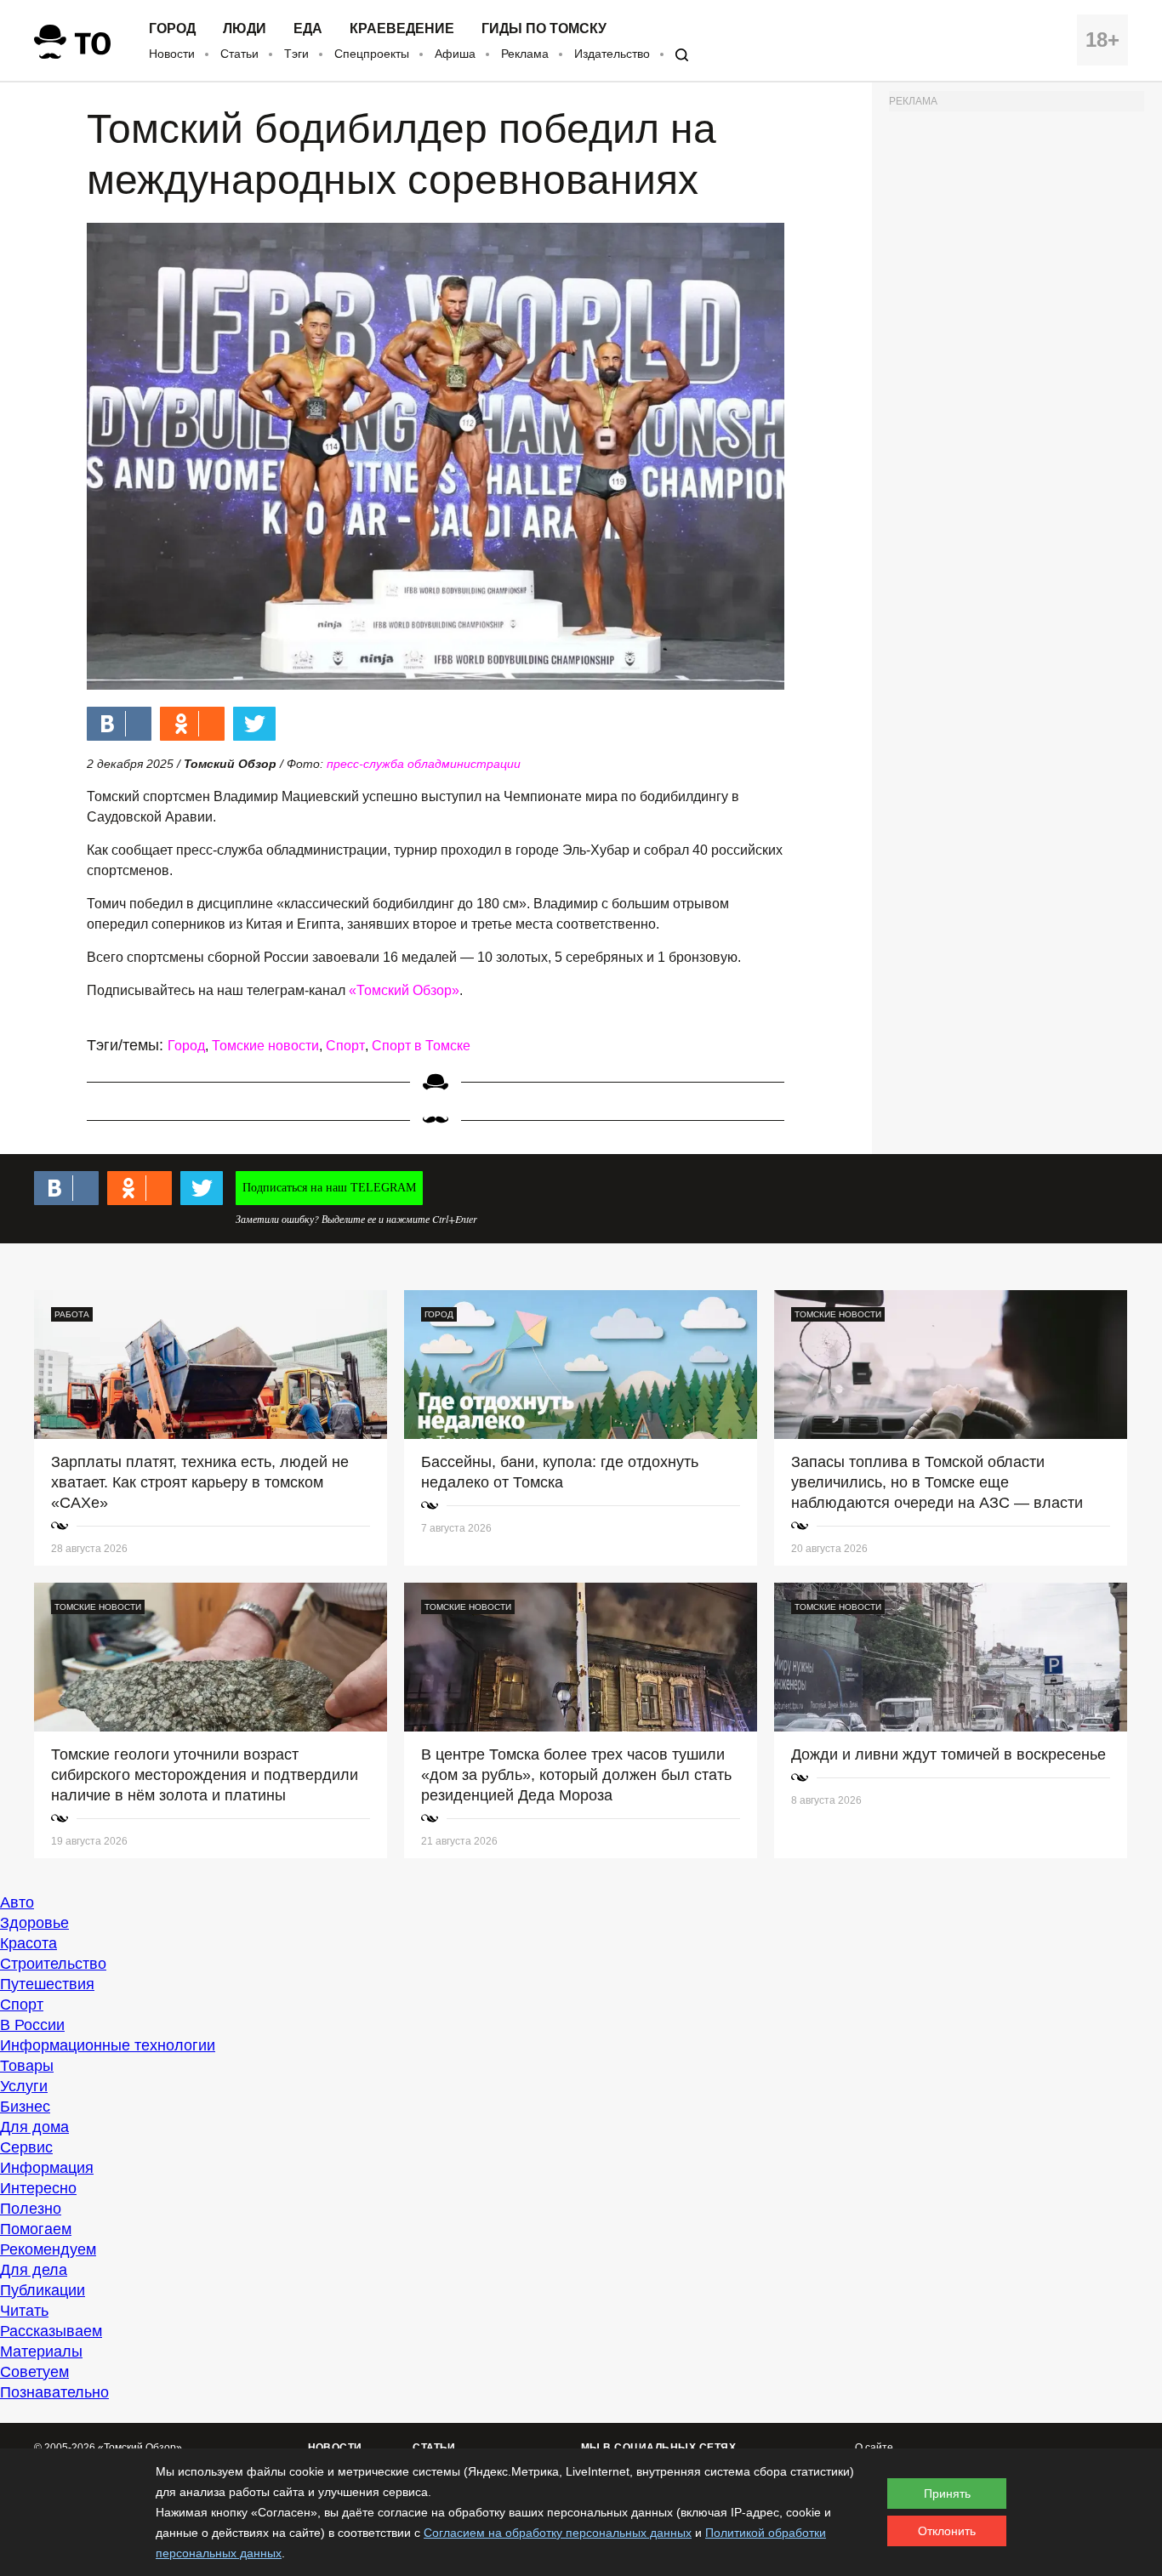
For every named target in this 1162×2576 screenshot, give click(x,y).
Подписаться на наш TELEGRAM (329, 1188)
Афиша (455, 54)
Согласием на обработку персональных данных (558, 2533)
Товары (27, 2066)
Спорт (345, 1046)
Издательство (612, 54)
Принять (947, 2494)
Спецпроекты (372, 54)
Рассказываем (51, 2331)
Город (172, 29)
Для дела (34, 2270)
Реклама (525, 54)
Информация (47, 2168)
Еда (308, 29)
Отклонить (947, 2531)
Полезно (31, 2209)
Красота (28, 1943)
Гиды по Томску (544, 29)
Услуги (24, 2086)
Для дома (34, 2127)
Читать (24, 2311)
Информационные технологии (108, 2045)
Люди (245, 29)
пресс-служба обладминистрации (424, 764)
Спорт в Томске (421, 1046)
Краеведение (402, 29)
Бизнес (25, 2107)
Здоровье (34, 1923)
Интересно (38, 2188)
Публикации (43, 2290)
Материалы (41, 2351)
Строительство (53, 1964)
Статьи (239, 54)
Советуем (34, 2372)
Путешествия (47, 1984)
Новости (172, 54)
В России (32, 2025)
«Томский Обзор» (404, 990)
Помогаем (36, 2229)
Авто (17, 1902)
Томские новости (265, 1046)
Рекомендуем (48, 2249)
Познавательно (54, 2392)
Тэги (296, 54)
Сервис (26, 2147)
